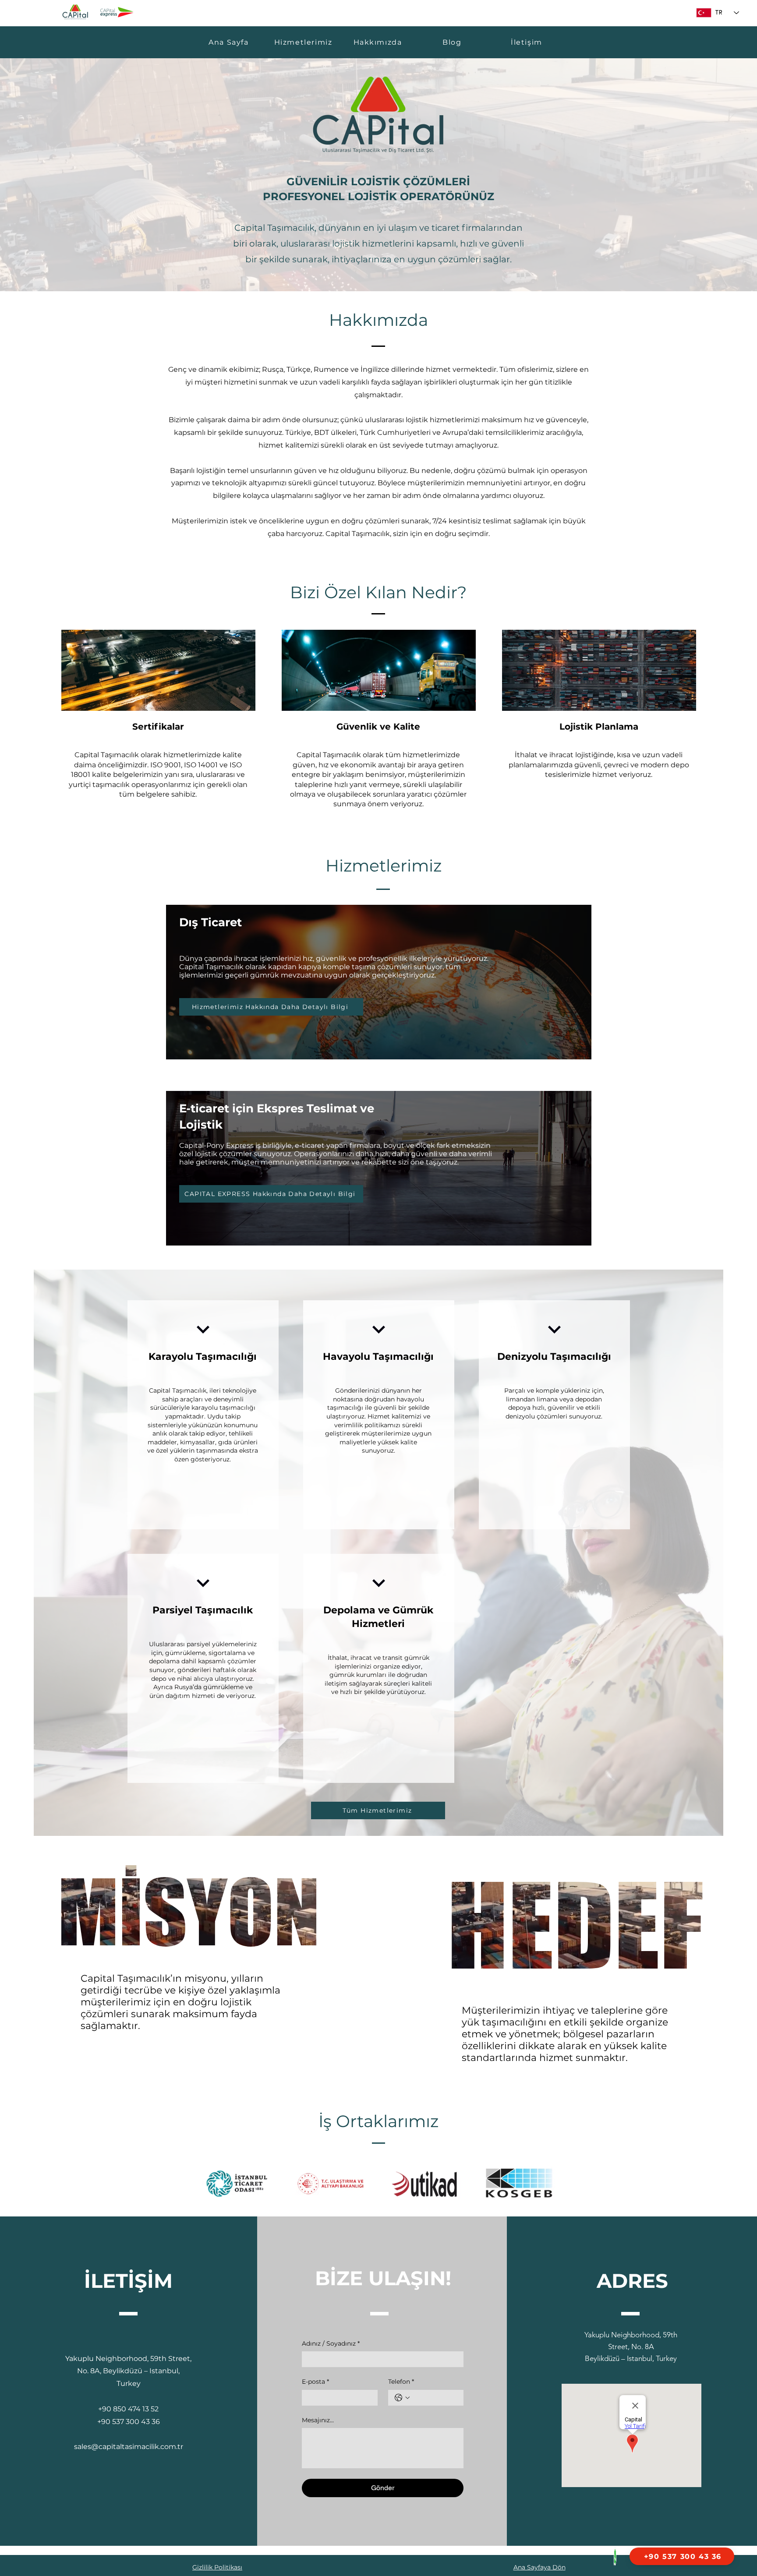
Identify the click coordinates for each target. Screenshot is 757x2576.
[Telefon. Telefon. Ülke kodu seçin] (402, 2398)
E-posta (315, 2382)
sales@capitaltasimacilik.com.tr (129, 2447)
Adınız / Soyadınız (331, 2343)
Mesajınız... (318, 2420)
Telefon (401, 2382)
